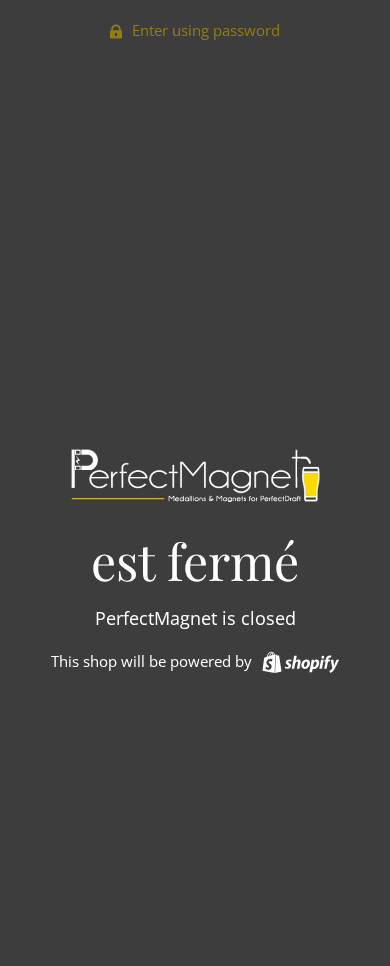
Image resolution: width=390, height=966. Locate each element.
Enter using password (204, 30)
